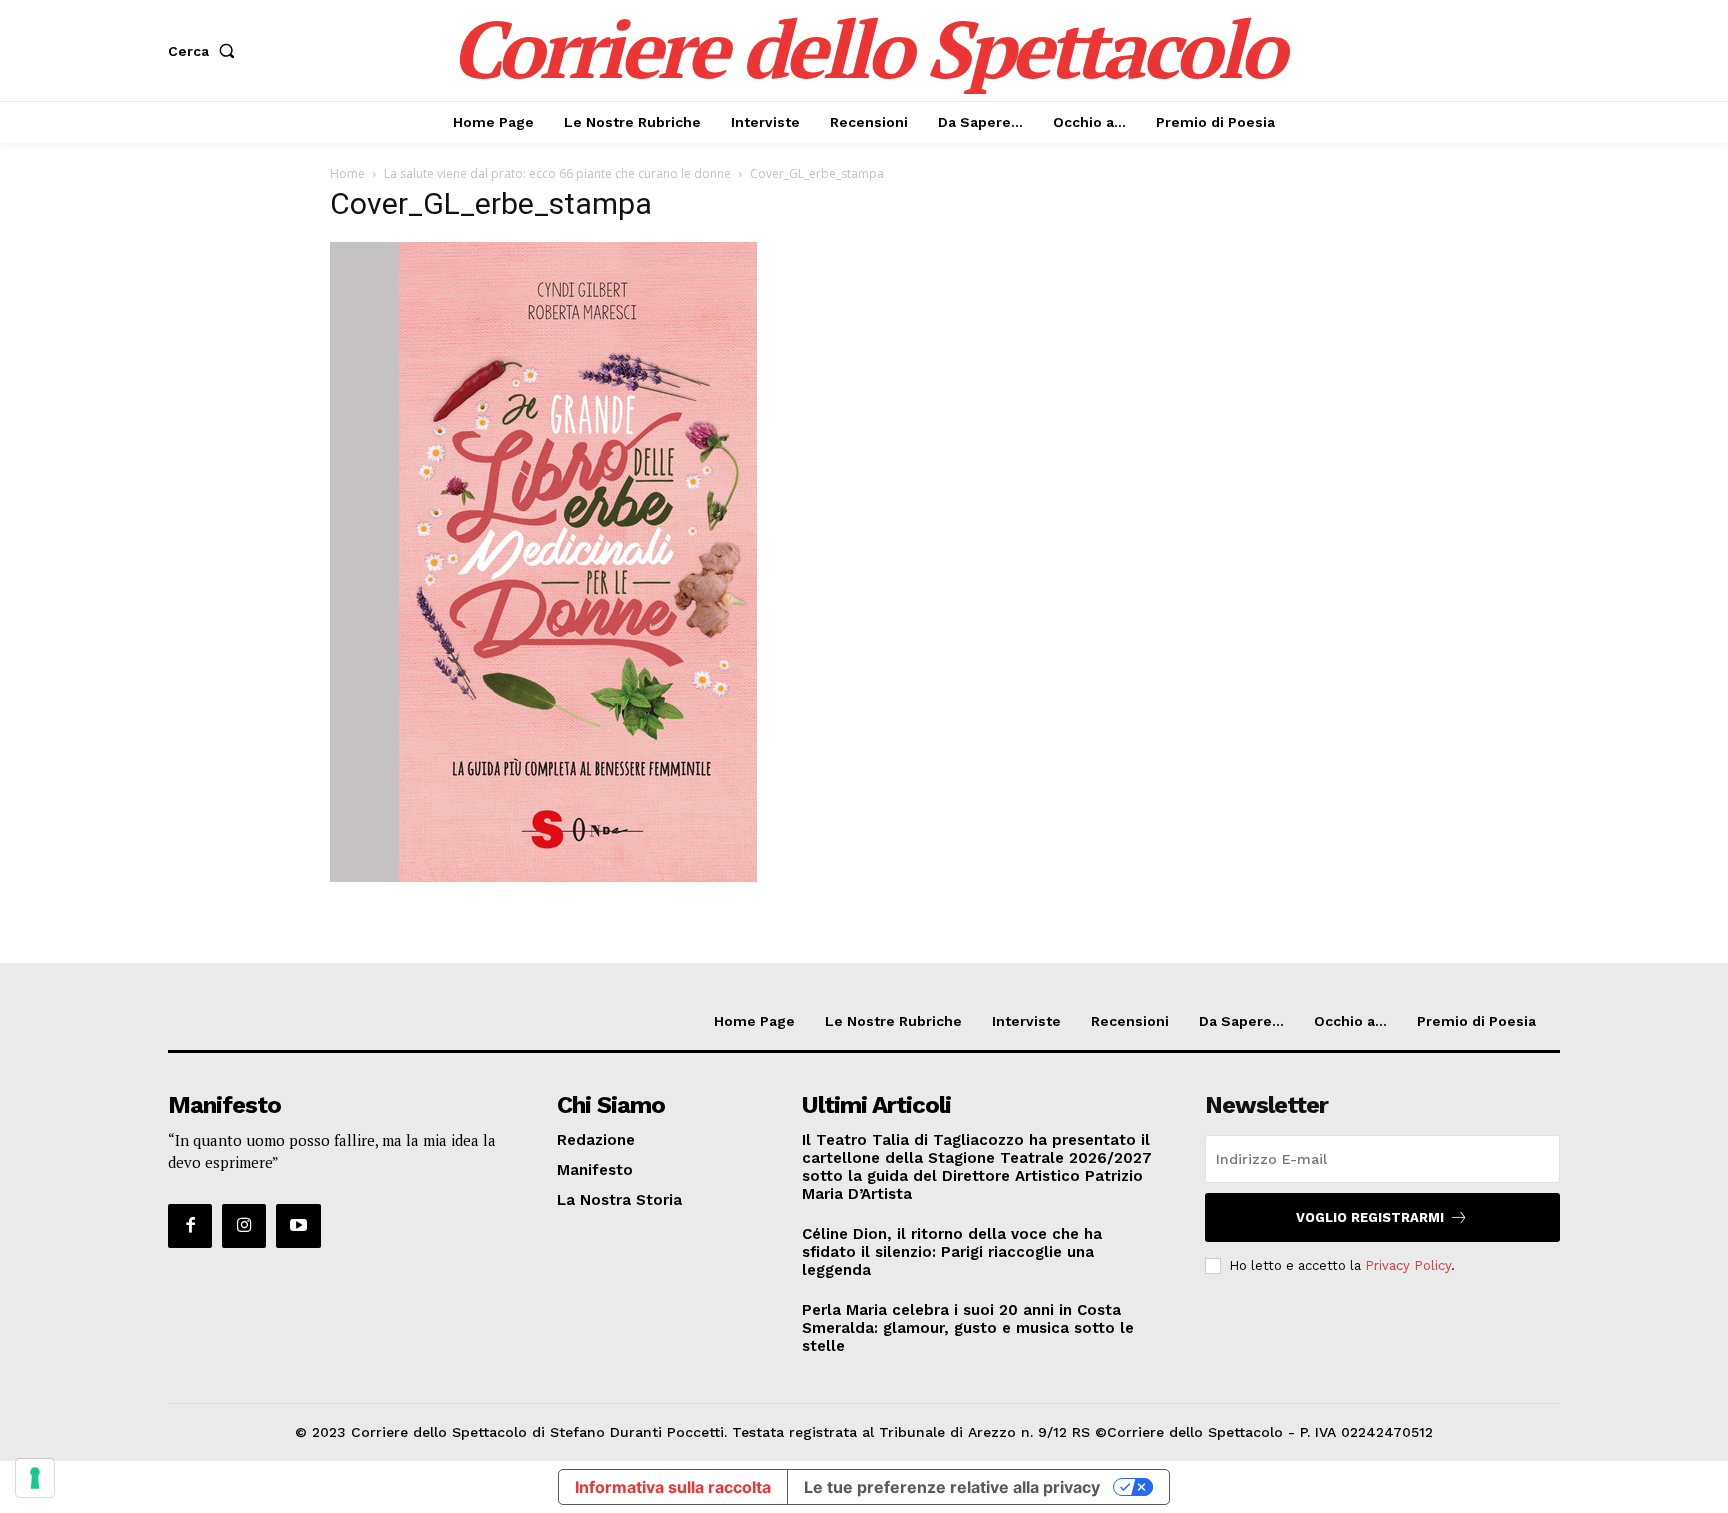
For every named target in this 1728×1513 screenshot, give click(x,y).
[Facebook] (190, 1226)
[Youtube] (298, 1226)
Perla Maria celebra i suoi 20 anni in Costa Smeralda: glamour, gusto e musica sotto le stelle (968, 1328)
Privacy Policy (1408, 1265)
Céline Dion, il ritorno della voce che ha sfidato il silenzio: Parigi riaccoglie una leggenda (952, 1252)
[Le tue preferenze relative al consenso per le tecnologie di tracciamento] (35, 1478)
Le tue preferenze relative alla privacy (952, 1487)
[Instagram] (244, 1226)
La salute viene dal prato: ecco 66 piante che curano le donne (557, 173)
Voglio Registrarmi (1370, 1217)
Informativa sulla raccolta (673, 1487)
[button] (205, 51)
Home (347, 173)
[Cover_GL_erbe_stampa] (543, 876)
